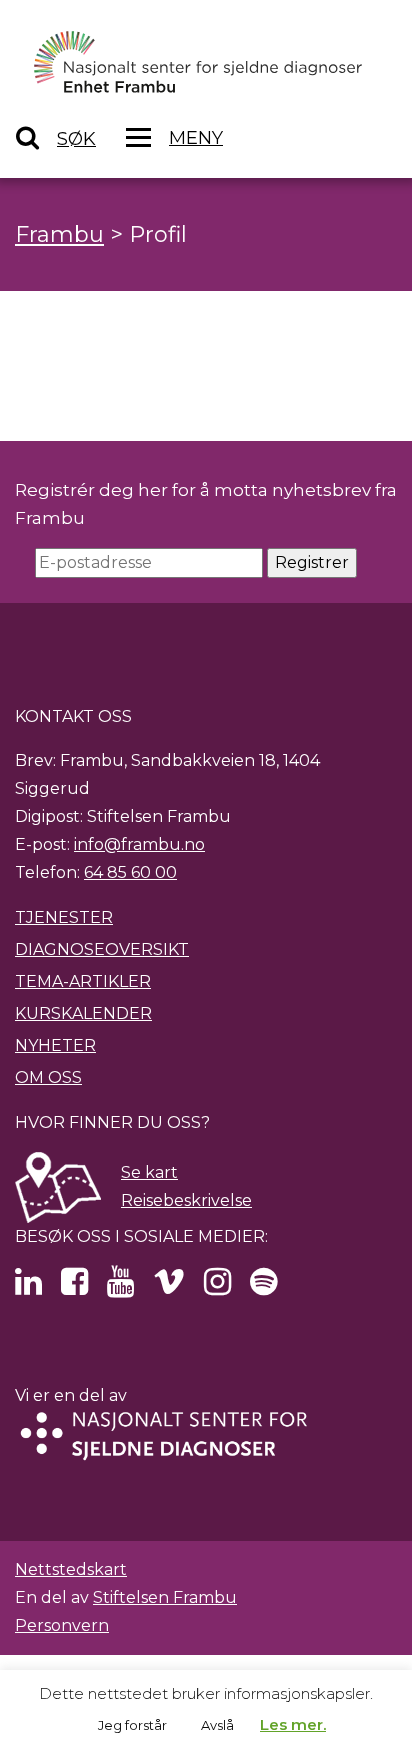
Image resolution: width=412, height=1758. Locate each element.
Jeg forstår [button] (132, 1725)
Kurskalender (83, 1013)
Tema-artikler (83, 981)
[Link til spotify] (263, 1287)
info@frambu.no (139, 844)
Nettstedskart (71, 1569)
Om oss (48, 1077)
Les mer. (293, 1724)
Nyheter (55, 1045)
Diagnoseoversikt (102, 949)
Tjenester (64, 917)
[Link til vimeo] (169, 1287)
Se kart (149, 1172)
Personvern (62, 1625)
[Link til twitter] (28, 1287)
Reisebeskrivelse (186, 1200)
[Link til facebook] (74, 1287)
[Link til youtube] (120, 1287)
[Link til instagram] (217, 1287)
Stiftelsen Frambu (165, 1597)
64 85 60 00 (130, 872)
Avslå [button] (217, 1725)
